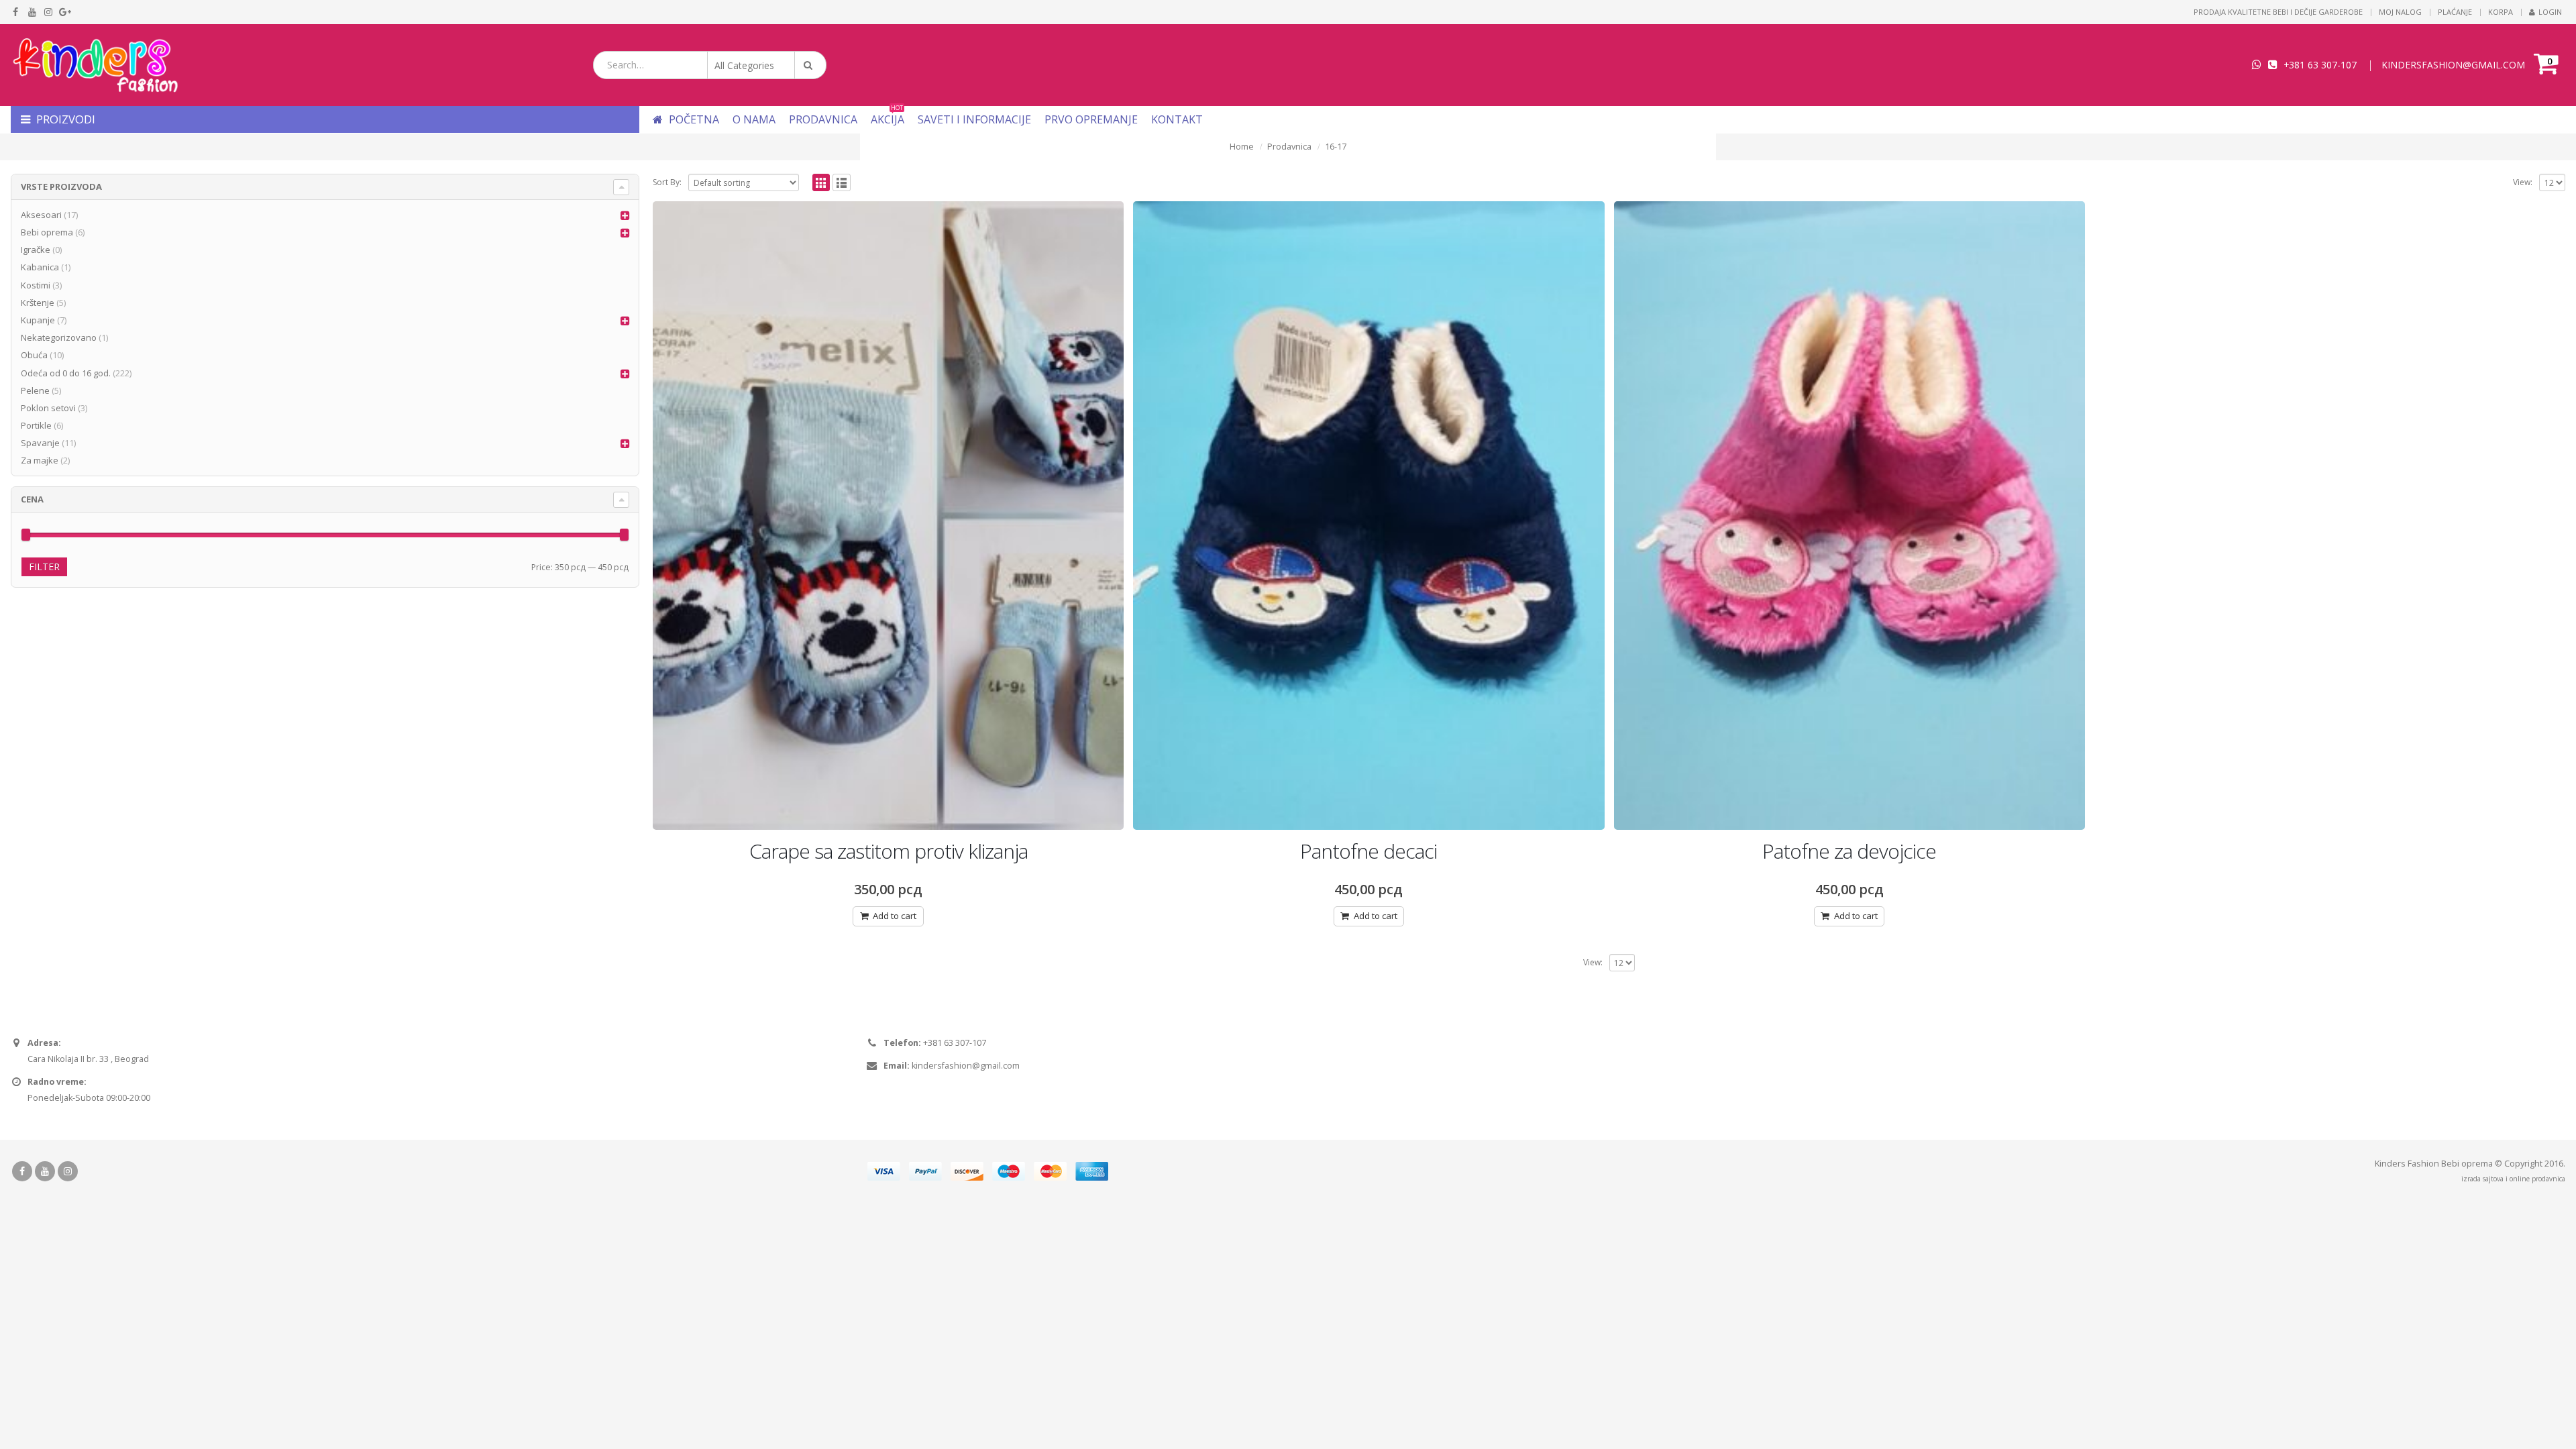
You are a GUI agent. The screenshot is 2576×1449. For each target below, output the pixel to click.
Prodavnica (823, 119)
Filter (44, 567)
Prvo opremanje (1091, 119)
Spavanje (40, 443)
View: (2523, 182)
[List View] (842, 183)
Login (2550, 12)
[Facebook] (16, 12)
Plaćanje (2455, 12)
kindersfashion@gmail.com (966, 1066)
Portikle (36, 425)
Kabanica (40, 267)
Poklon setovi (48, 408)
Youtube (45, 1171)
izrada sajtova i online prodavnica (2513, 1179)
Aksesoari (41, 215)
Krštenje (38, 303)
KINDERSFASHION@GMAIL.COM (2453, 65)
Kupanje (38, 320)
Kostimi (36, 285)
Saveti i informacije (974, 119)
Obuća (34, 355)
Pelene (35, 390)
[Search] (810, 65)
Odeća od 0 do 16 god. (66, 373)
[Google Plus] (65, 12)
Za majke (40, 460)
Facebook (22, 1171)
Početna (693, 119)
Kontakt (1177, 119)
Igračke (36, 250)
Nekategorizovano (59, 337)
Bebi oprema (47, 232)
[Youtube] (33, 12)
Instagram (68, 1171)
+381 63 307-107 (2320, 65)
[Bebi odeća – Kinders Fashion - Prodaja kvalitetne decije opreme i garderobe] (95, 65)
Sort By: (667, 182)
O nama (754, 119)
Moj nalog (2400, 12)
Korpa (2501, 12)
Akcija (888, 119)
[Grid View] (821, 183)
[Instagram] (49, 12)
